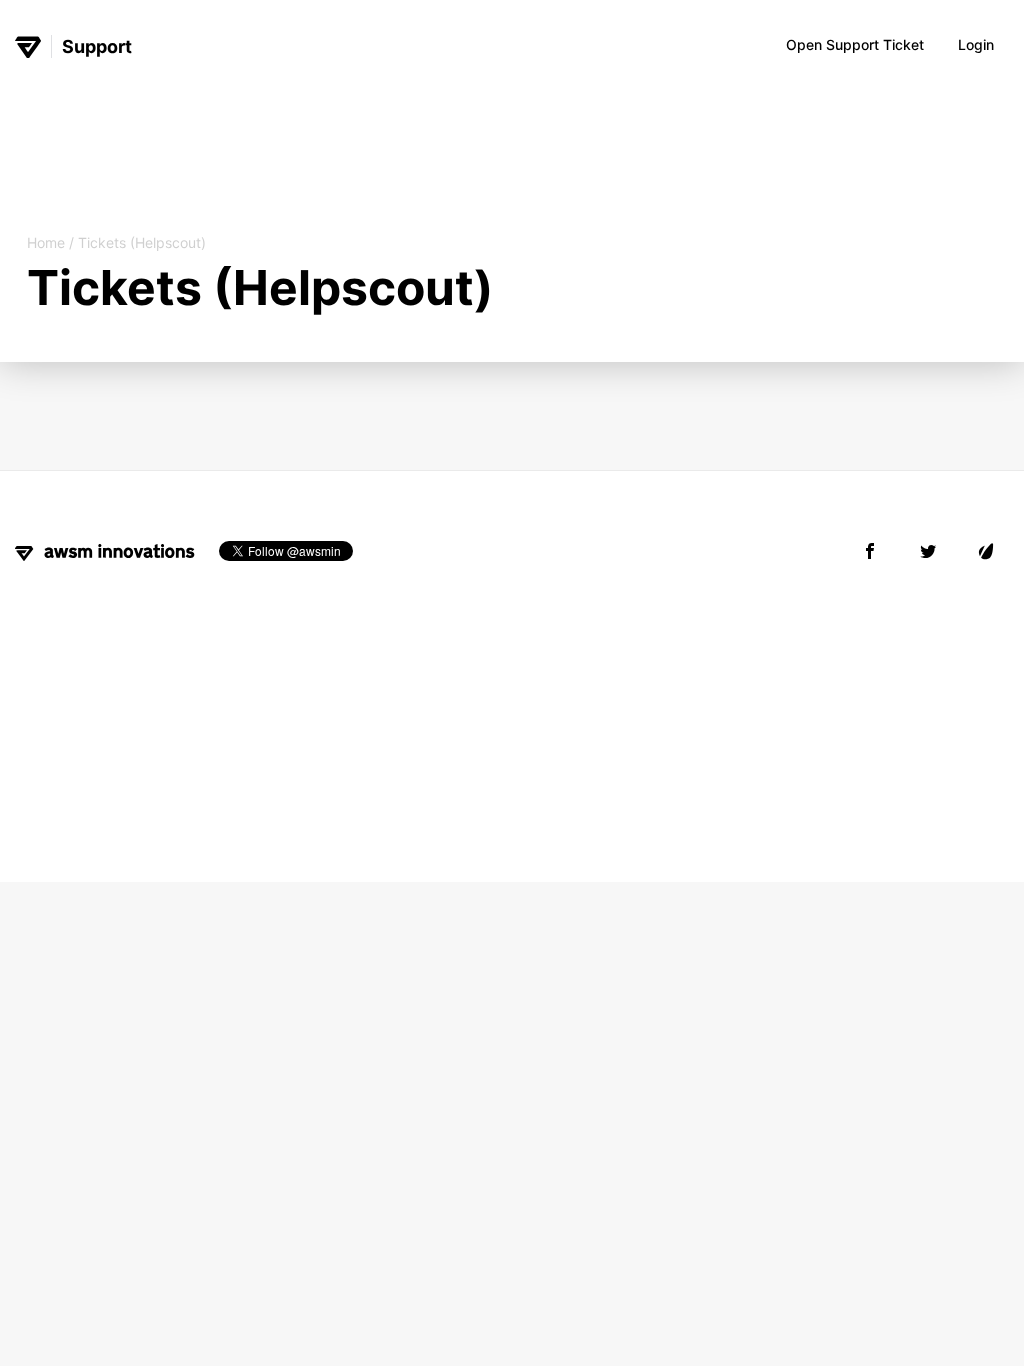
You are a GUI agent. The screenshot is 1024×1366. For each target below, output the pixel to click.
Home (46, 242)
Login (976, 44)
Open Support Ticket (855, 44)
